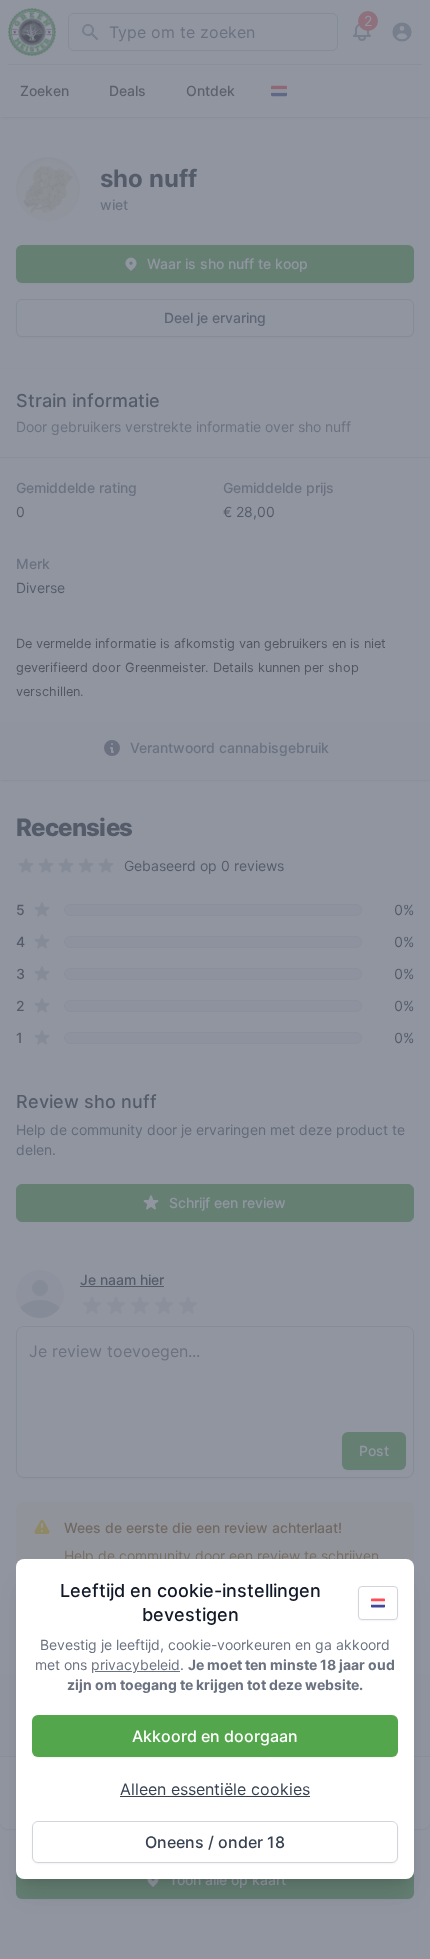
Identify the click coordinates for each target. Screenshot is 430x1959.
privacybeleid (135, 1664)
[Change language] (378, 1603)
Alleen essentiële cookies (215, 1789)
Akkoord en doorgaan (215, 1736)
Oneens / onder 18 (215, 1842)
